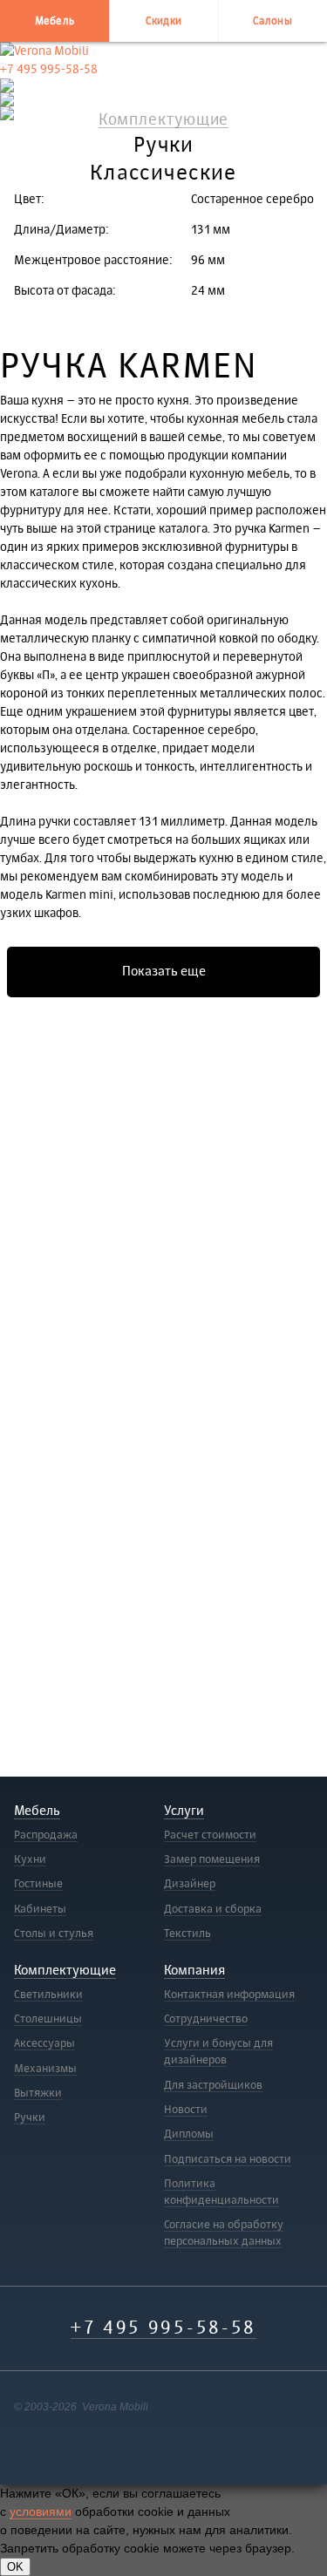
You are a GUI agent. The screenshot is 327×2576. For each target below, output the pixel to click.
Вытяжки (38, 2093)
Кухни (30, 1859)
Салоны (272, 21)
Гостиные (38, 1884)
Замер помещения (212, 1859)
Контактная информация (229, 1995)
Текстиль (187, 1934)
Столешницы (48, 2019)
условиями (41, 2511)
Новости (186, 2110)
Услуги (184, 1811)
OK (15, 2567)
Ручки (30, 2117)
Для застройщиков (213, 2085)
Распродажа (46, 1835)
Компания (194, 1971)
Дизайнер (190, 1884)
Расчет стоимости (210, 1835)
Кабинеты (40, 1909)
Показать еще (164, 972)
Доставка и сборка (213, 1909)
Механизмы (45, 2069)
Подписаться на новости (228, 2159)
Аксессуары (44, 2043)
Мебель (55, 21)
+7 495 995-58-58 (49, 69)
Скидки (164, 21)
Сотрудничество (206, 2019)
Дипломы (189, 2134)
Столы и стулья (54, 1934)
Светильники (48, 1995)
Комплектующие (65, 1971)
